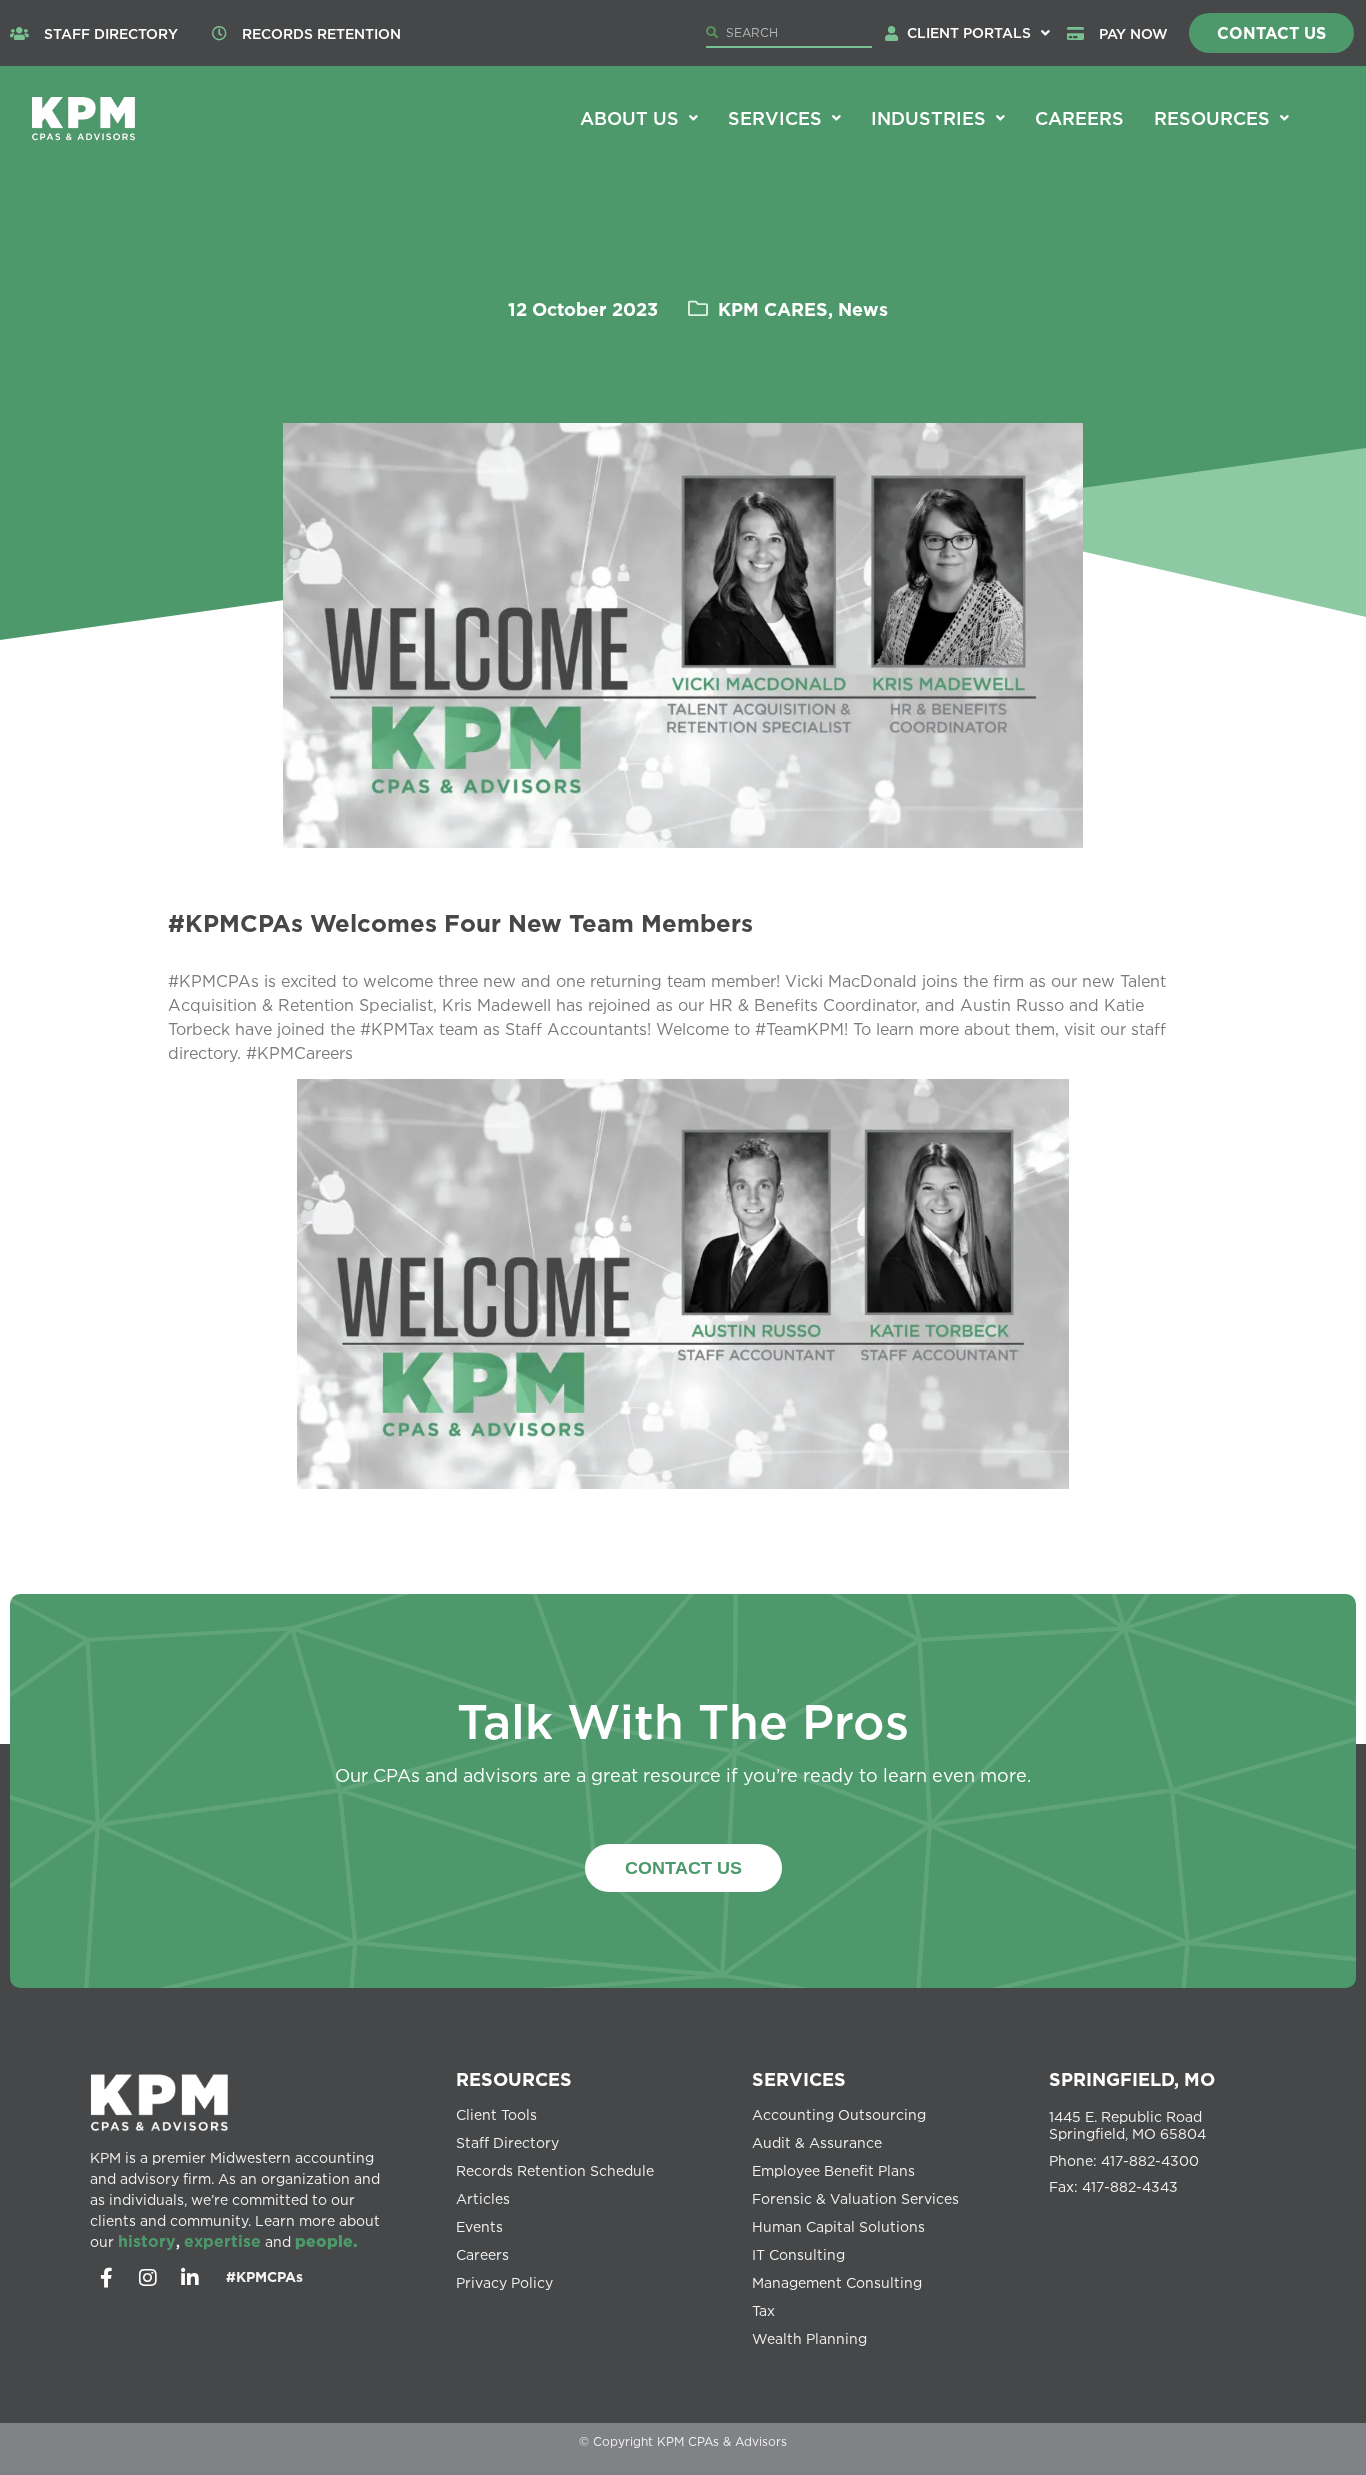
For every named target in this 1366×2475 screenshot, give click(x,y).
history (147, 2241)
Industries (928, 118)
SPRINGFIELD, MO (1132, 2079)
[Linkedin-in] (190, 2278)
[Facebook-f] (106, 2278)
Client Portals (969, 32)
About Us (629, 118)
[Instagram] (148, 2278)
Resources (1212, 118)
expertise (222, 2241)
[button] (978, 33)
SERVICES (799, 2079)
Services (775, 118)
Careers (1079, 118)
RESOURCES (514, 2079)
